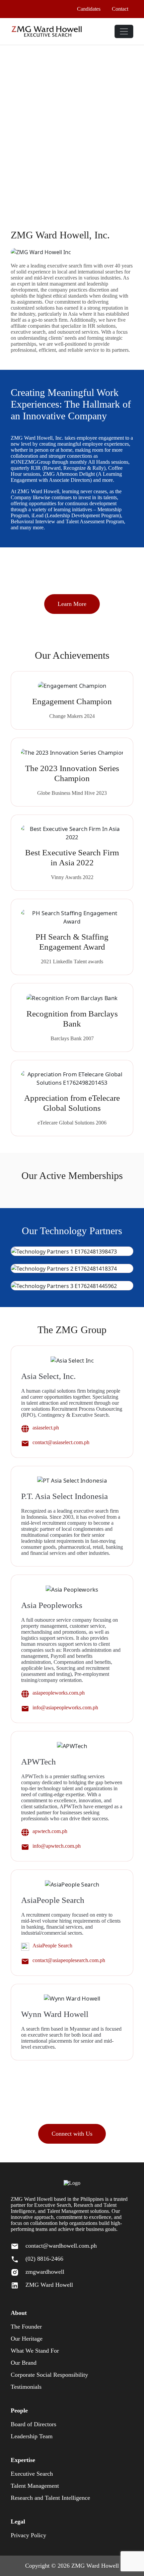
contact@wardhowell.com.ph (61, 2246)
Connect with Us (72, 2134)
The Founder (26, 2327)
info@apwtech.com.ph (57, 1846)
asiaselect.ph (46, 1428)
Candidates (89, 9)
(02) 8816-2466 (44, 2259)
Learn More (72, 604)
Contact (120, 9)
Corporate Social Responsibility (49, 2375)
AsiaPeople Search (52, 1946)
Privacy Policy (28, 2535)
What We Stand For (35, 2351)
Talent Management (35, 2486)
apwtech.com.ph (50, 1831)
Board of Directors (33, 2424)
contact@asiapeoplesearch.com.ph (69, 1960)
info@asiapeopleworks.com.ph (65, 1707)
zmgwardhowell (45, 2272)
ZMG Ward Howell (49, 2285)
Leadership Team (32, 2436)
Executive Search (32, 2474)
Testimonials (26, 2387)
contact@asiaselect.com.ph (61, 1442)
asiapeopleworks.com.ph (59, 1693)
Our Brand (24, 2363)
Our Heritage (27, 2339)
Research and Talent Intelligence (50, 2498)
